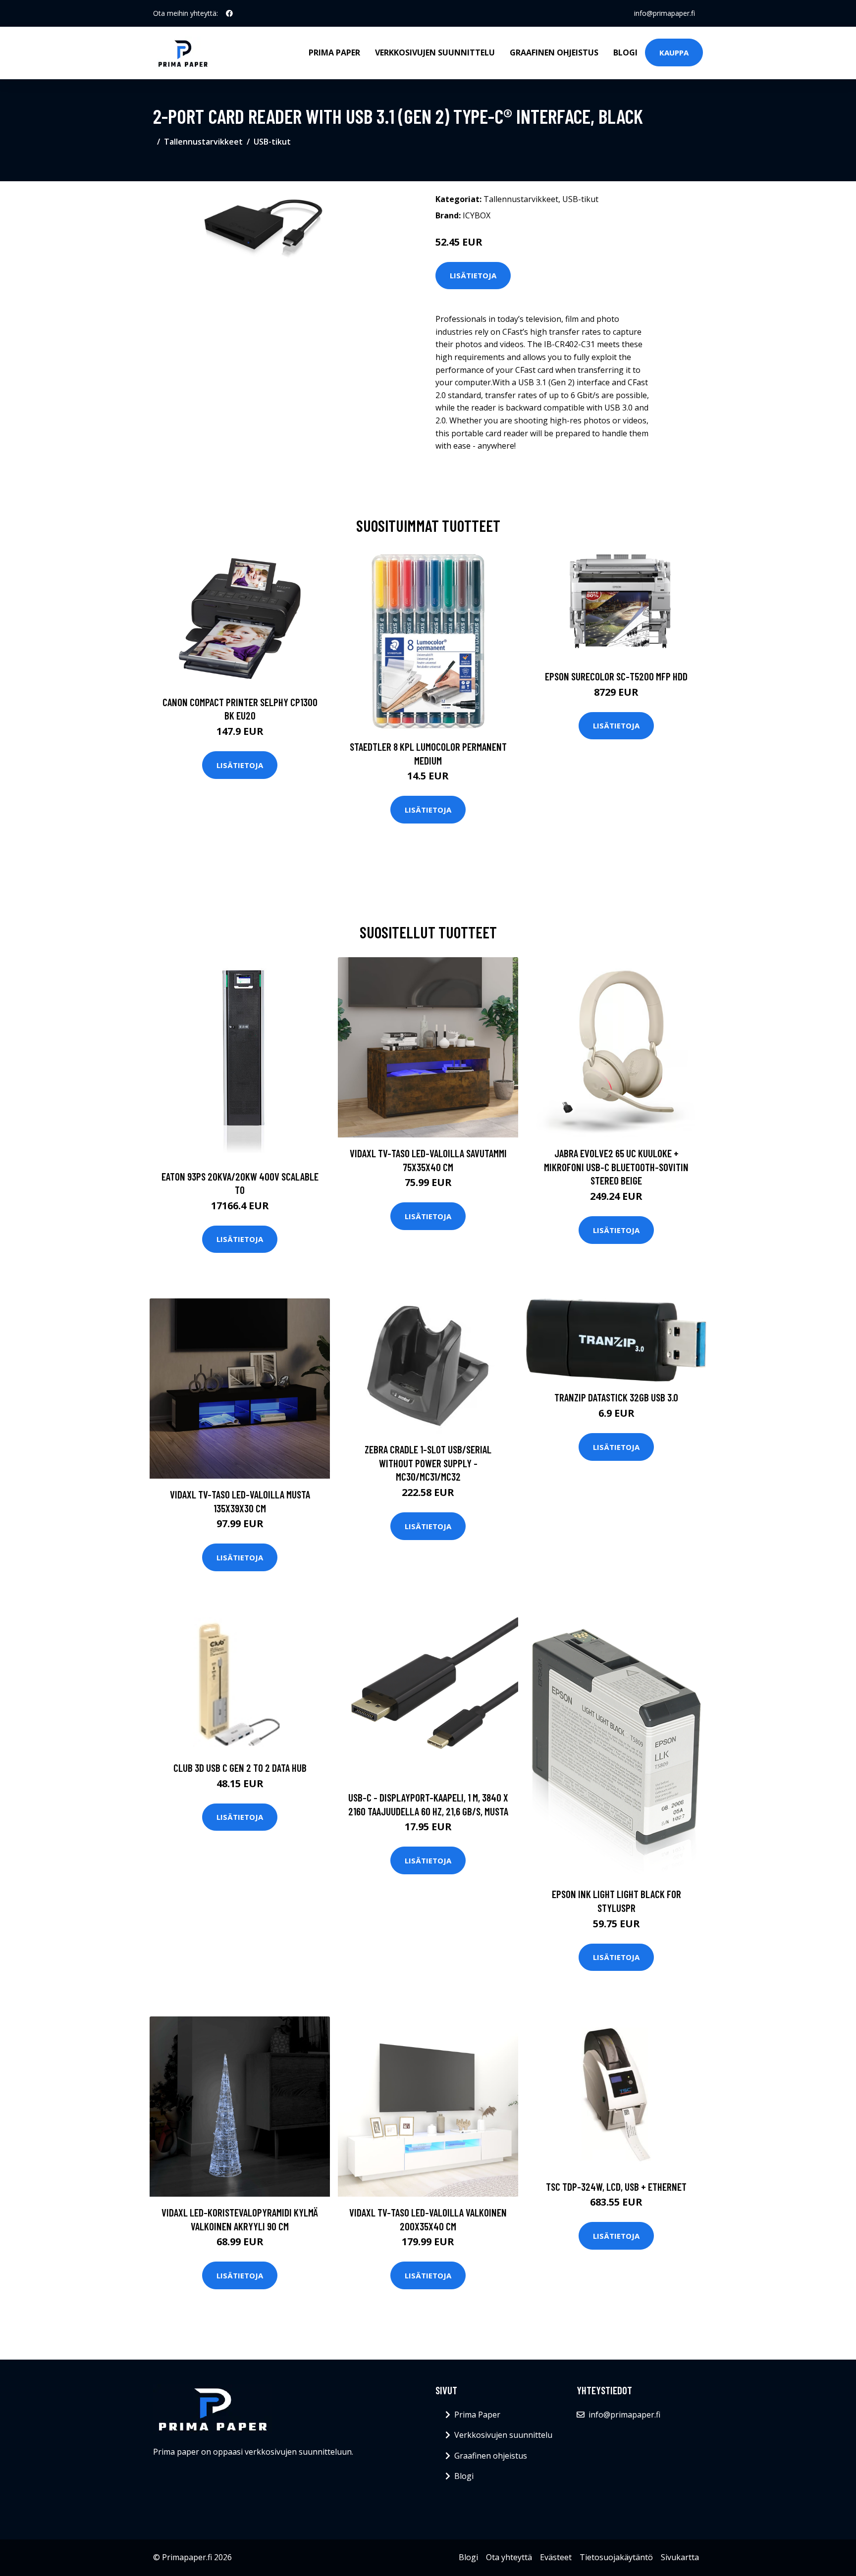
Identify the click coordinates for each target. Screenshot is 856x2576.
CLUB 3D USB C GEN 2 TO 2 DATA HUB (240, 1768)
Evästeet (556, 2557)
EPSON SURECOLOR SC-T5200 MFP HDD (616, 676)
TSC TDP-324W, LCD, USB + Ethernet (616, 2187)
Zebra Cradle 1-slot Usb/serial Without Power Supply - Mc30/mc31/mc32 (428, 1463)
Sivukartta (680, 2557)
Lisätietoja (473, 275)
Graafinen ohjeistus (554, 52)
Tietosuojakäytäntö (616, 2557)
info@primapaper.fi (665, 13)
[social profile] (229, 13)
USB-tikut (272, 142)
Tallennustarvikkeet (203, 142)
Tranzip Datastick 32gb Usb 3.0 (616, 1397)
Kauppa (674, 52)
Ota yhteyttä (509, 2557)
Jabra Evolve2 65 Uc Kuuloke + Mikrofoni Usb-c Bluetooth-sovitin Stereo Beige (616, 1167)
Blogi (625, 52)
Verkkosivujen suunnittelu (435, 52)
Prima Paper (334, 52)
